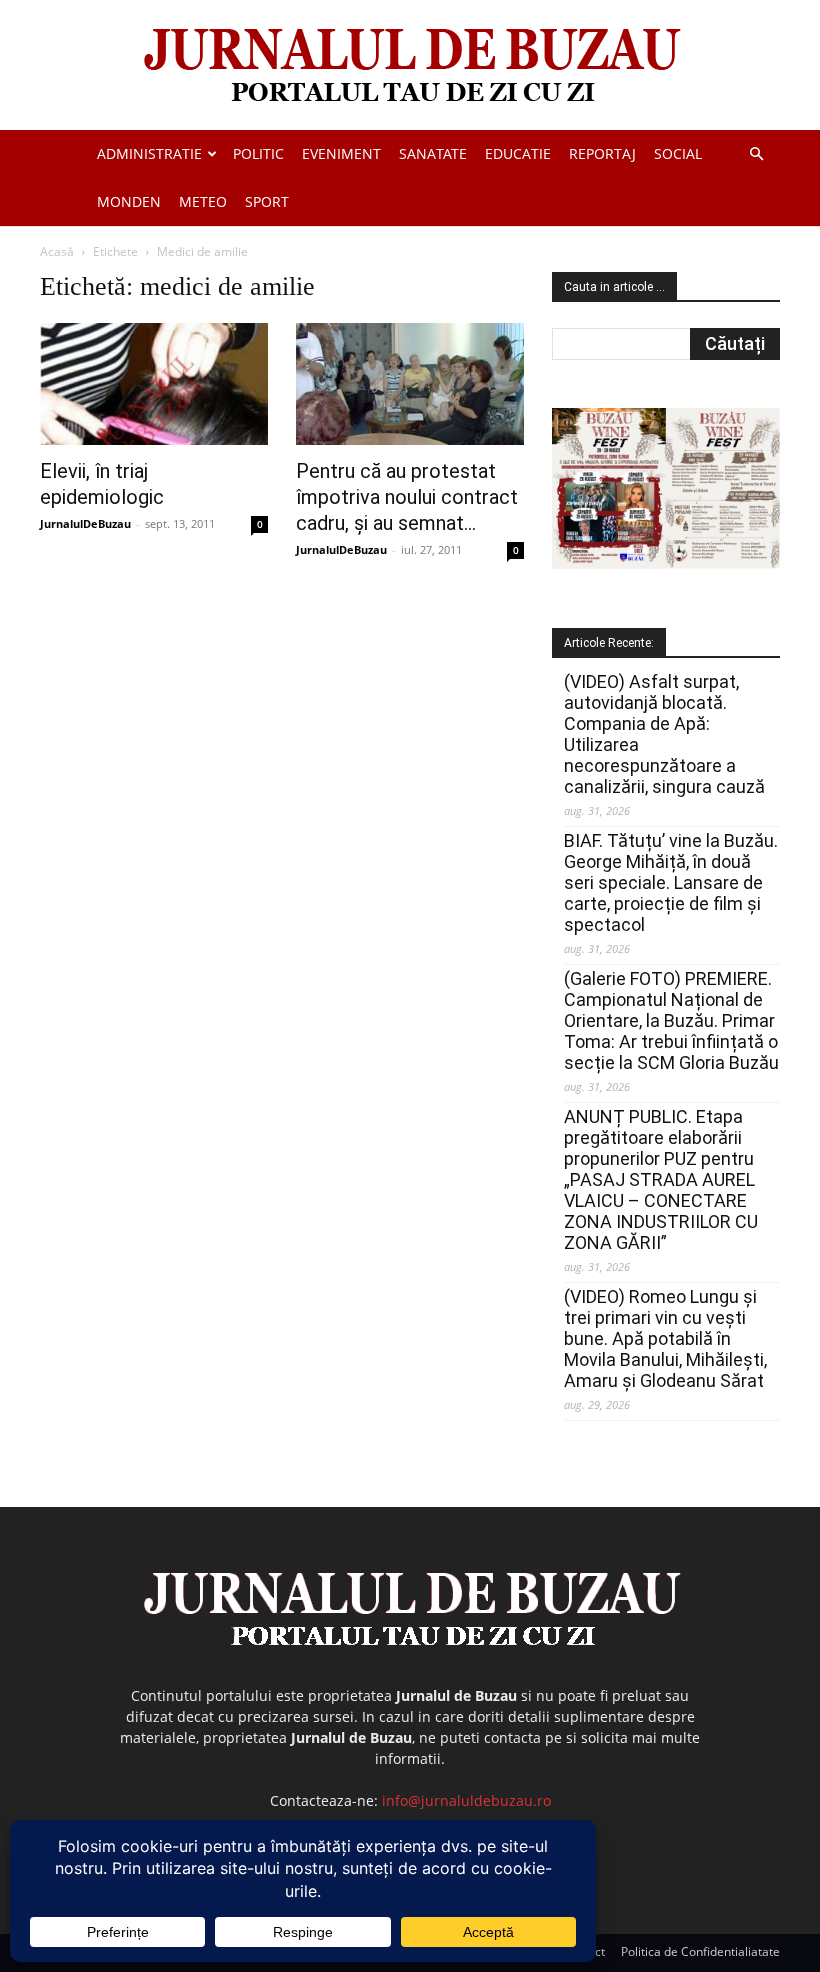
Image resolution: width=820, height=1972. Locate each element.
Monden (129, 201)
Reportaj (602, 153)
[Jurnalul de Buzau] (410, 66)
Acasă (57, 251)
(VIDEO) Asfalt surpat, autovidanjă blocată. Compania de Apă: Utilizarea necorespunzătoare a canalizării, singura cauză (664, 734)
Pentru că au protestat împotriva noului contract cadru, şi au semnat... (407, 497)
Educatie (518, 153)
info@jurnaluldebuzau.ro (466, 1800)
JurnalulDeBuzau (85, 523)
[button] (756, 154)
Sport (267, 201)
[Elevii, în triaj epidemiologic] (154, 384)
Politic (258, 153)
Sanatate (433, 153)
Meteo (203, 201)
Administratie (149, 153)
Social (678, 153)
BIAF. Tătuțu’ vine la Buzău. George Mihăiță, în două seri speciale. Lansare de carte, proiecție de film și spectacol (671, 882)
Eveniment (341, 153)
